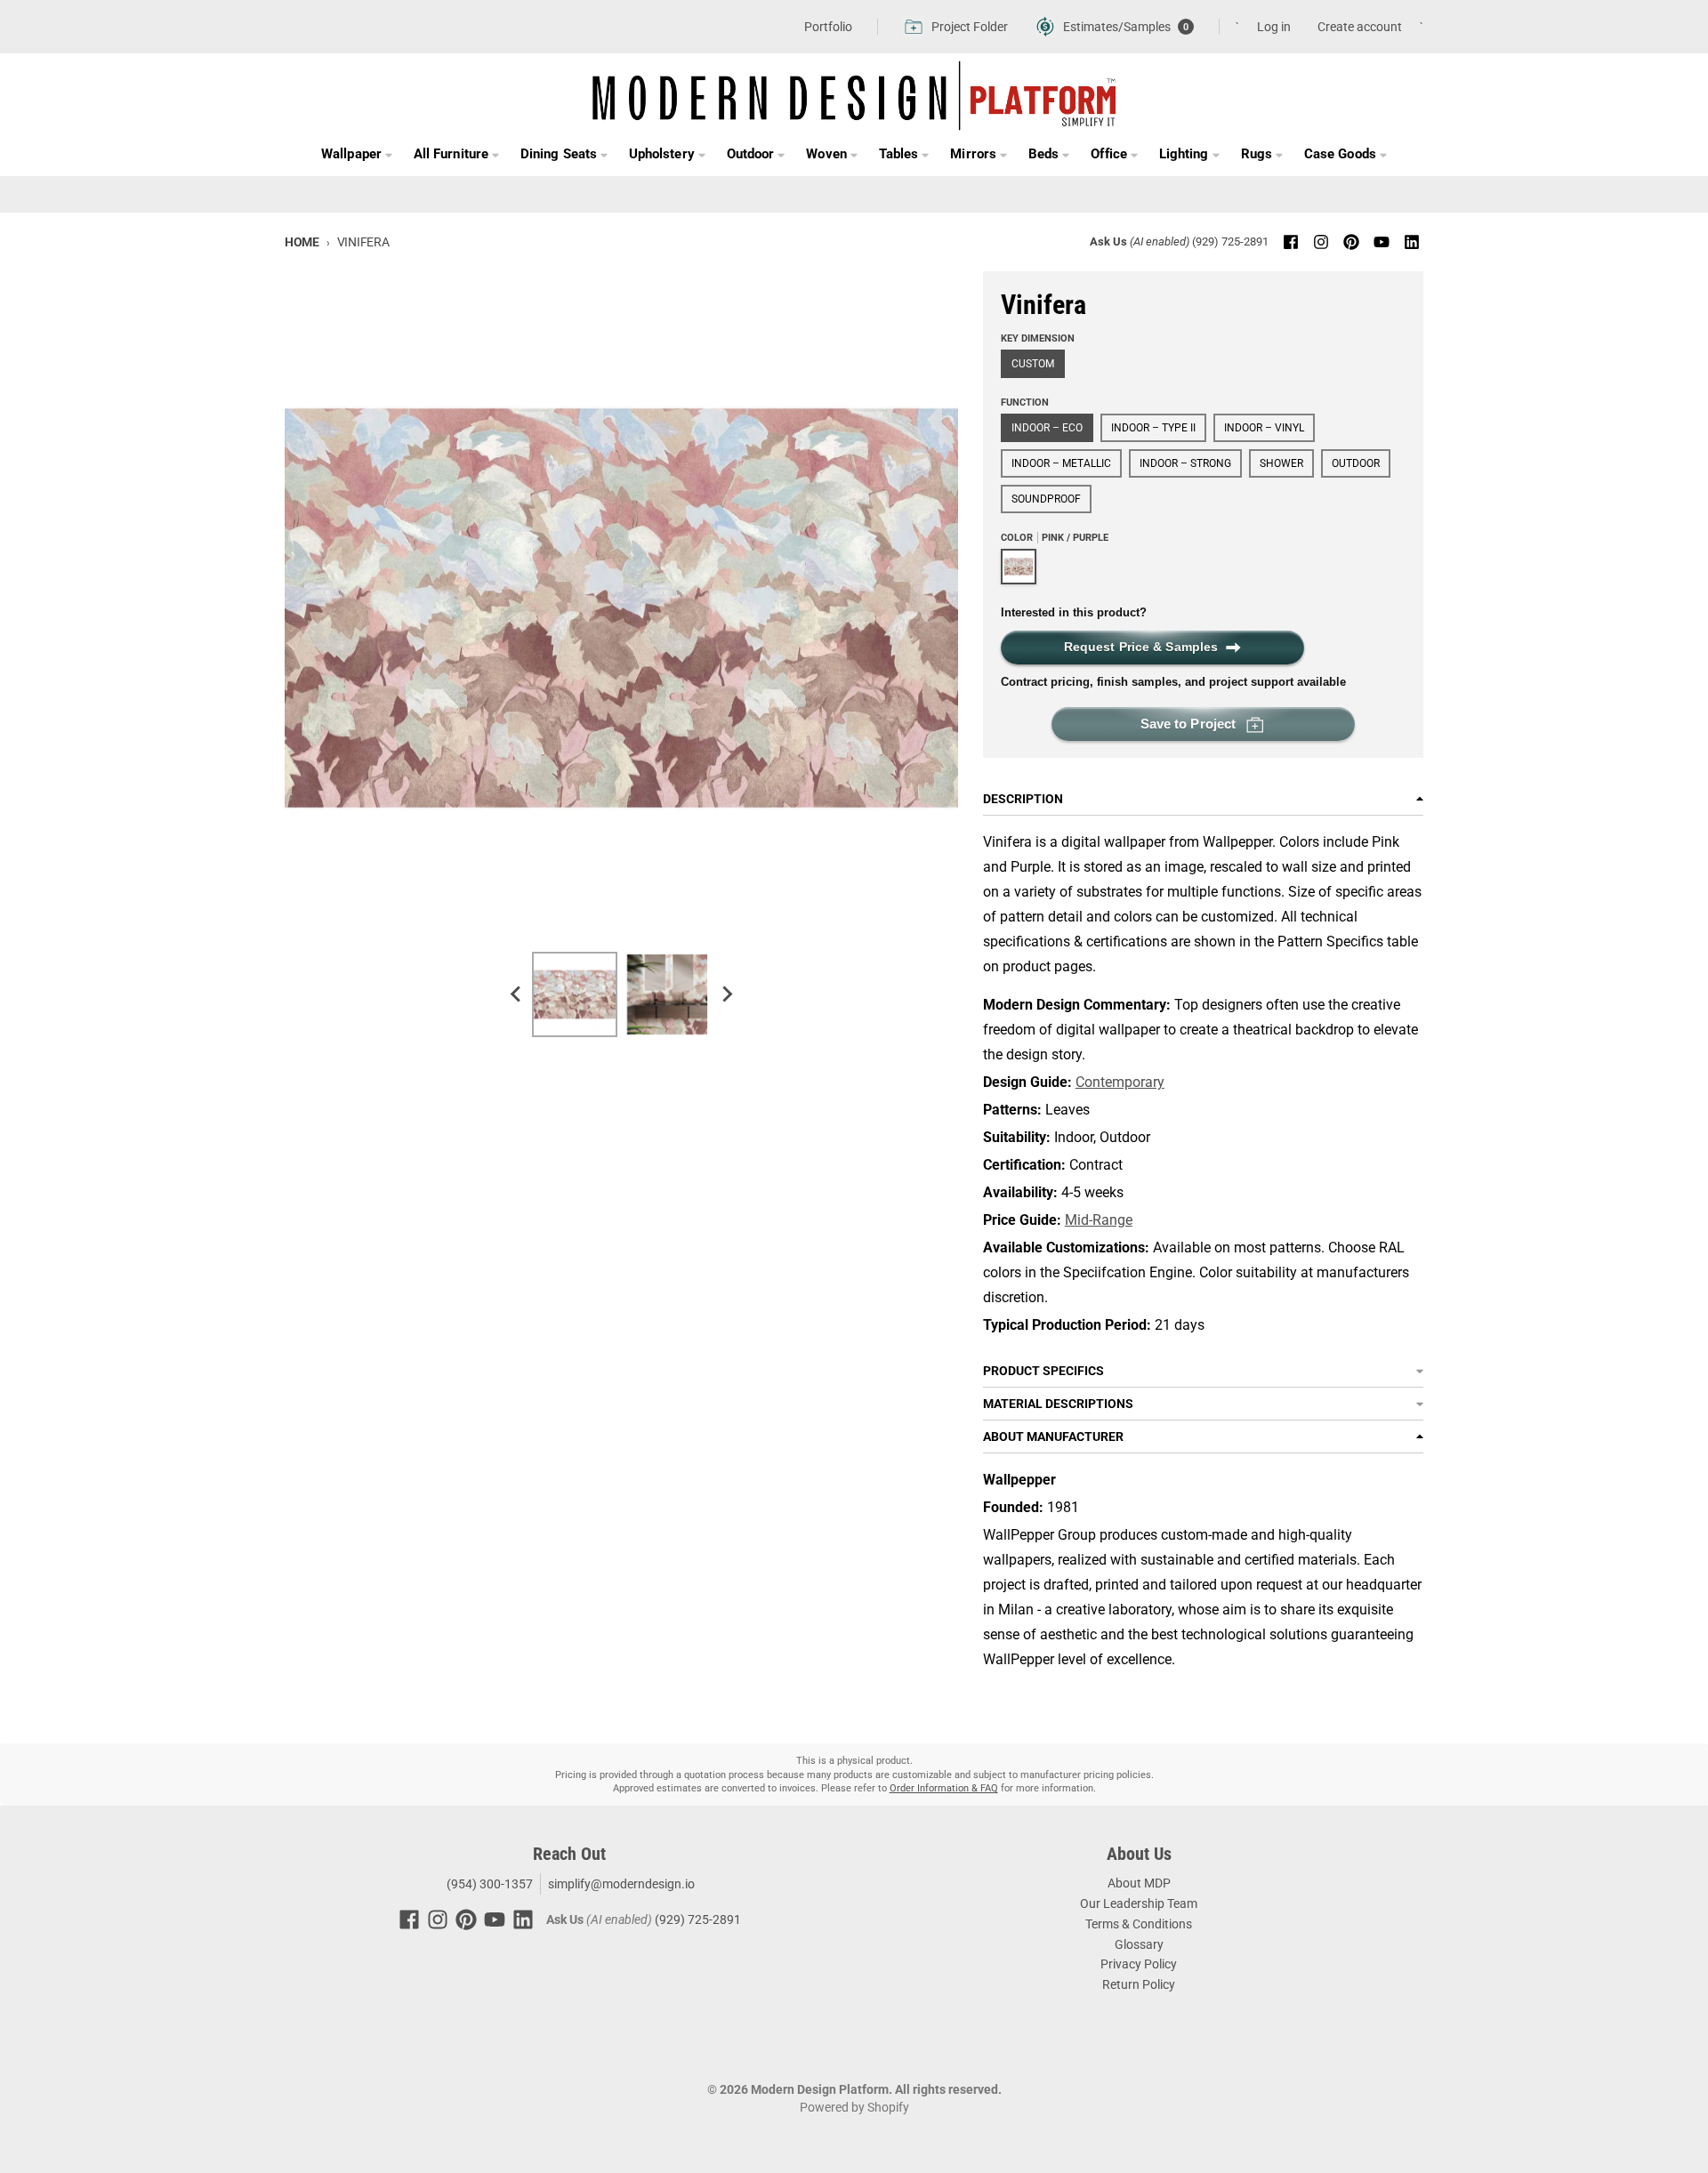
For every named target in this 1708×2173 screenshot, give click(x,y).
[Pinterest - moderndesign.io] (1351, 242)
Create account (1360, 27)
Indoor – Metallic (1061, 463)
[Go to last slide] (516, 994)
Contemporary (1120, 1082)
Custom (1033, 364)
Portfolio (828, 27)
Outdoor (1356, 463)
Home (302, 242)
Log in (1274, 27)
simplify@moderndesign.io (621, 1884)
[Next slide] (726, 994)
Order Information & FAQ (944, 1788)
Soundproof (1046, 499)
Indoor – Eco (1047, 428)
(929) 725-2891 (1230, 241)
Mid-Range (1099, 1220)
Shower (1281, 463)
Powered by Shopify (854, 2107)
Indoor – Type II (1153, 428)
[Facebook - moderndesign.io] (1291, 242)
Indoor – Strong (1185, 463)
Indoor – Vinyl (1264, 428)
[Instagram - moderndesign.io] (1321, 242)
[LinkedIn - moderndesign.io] (1412, 242)
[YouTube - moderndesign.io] (1382, 242)
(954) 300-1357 (488, 1884)
